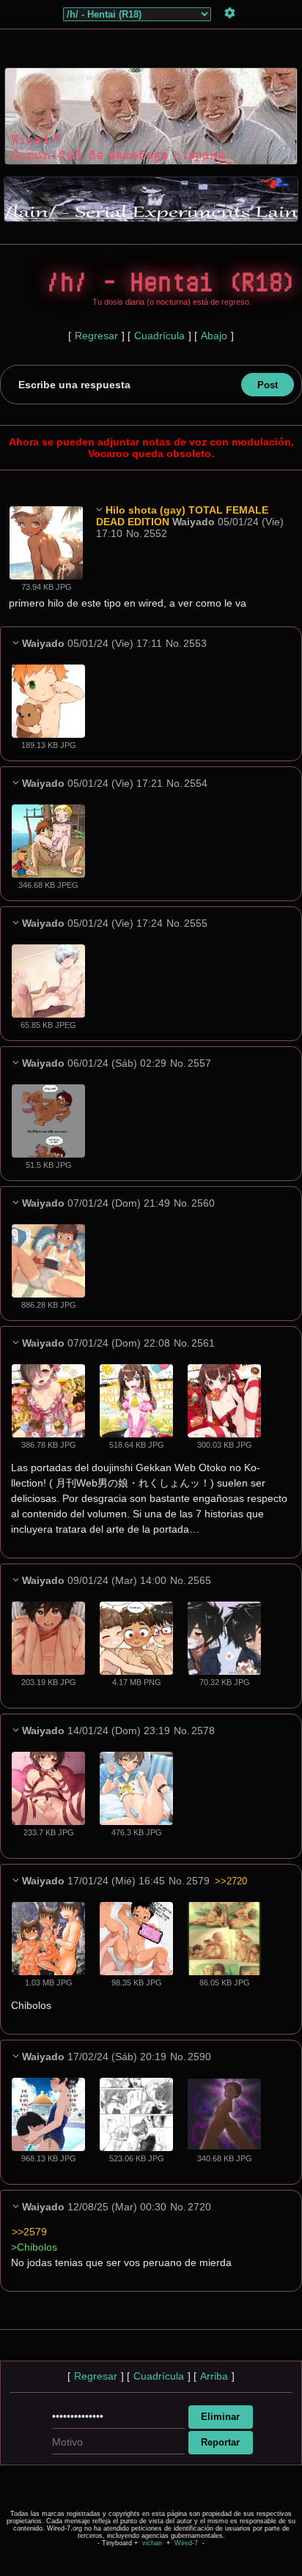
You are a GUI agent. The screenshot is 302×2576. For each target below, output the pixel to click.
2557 (199, 1063)
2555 (196, 923)
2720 (199, 2207)
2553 (195, 643)
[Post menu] (99, 509)
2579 (198, 1881)
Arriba (214, 2376)
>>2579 (29, 2232)
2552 (155, 533)
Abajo (214, 336)
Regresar (96, 336)
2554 (196, 783)
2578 (203, 1731)
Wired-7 (186, 2543)
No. (134, 533)
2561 (203, 1343)
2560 (203, 1203)
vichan (152, 2543)
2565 (199, 1580)
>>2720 (231, 1881)
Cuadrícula (159, 336)
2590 (199, 2057)
